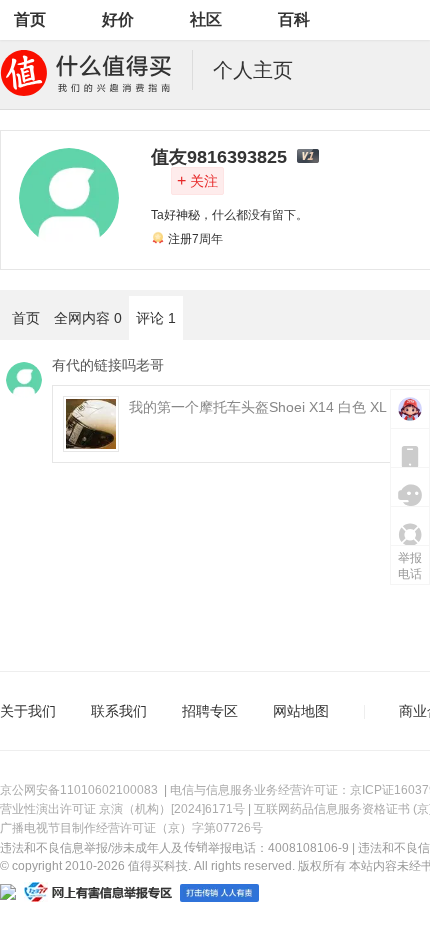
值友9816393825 (219, 157)
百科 (294, 19)
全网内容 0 (88, 318)
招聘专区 (210, 711)
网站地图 (301, 711)
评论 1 (156, 318)
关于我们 (28, 711)
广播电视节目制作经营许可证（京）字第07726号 (131, 828)
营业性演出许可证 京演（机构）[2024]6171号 (122, 809)
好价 (118, 19)
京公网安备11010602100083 (79, 790)
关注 (197, 180)
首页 (30, 19)
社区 (206, 19)
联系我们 (119, 711)
